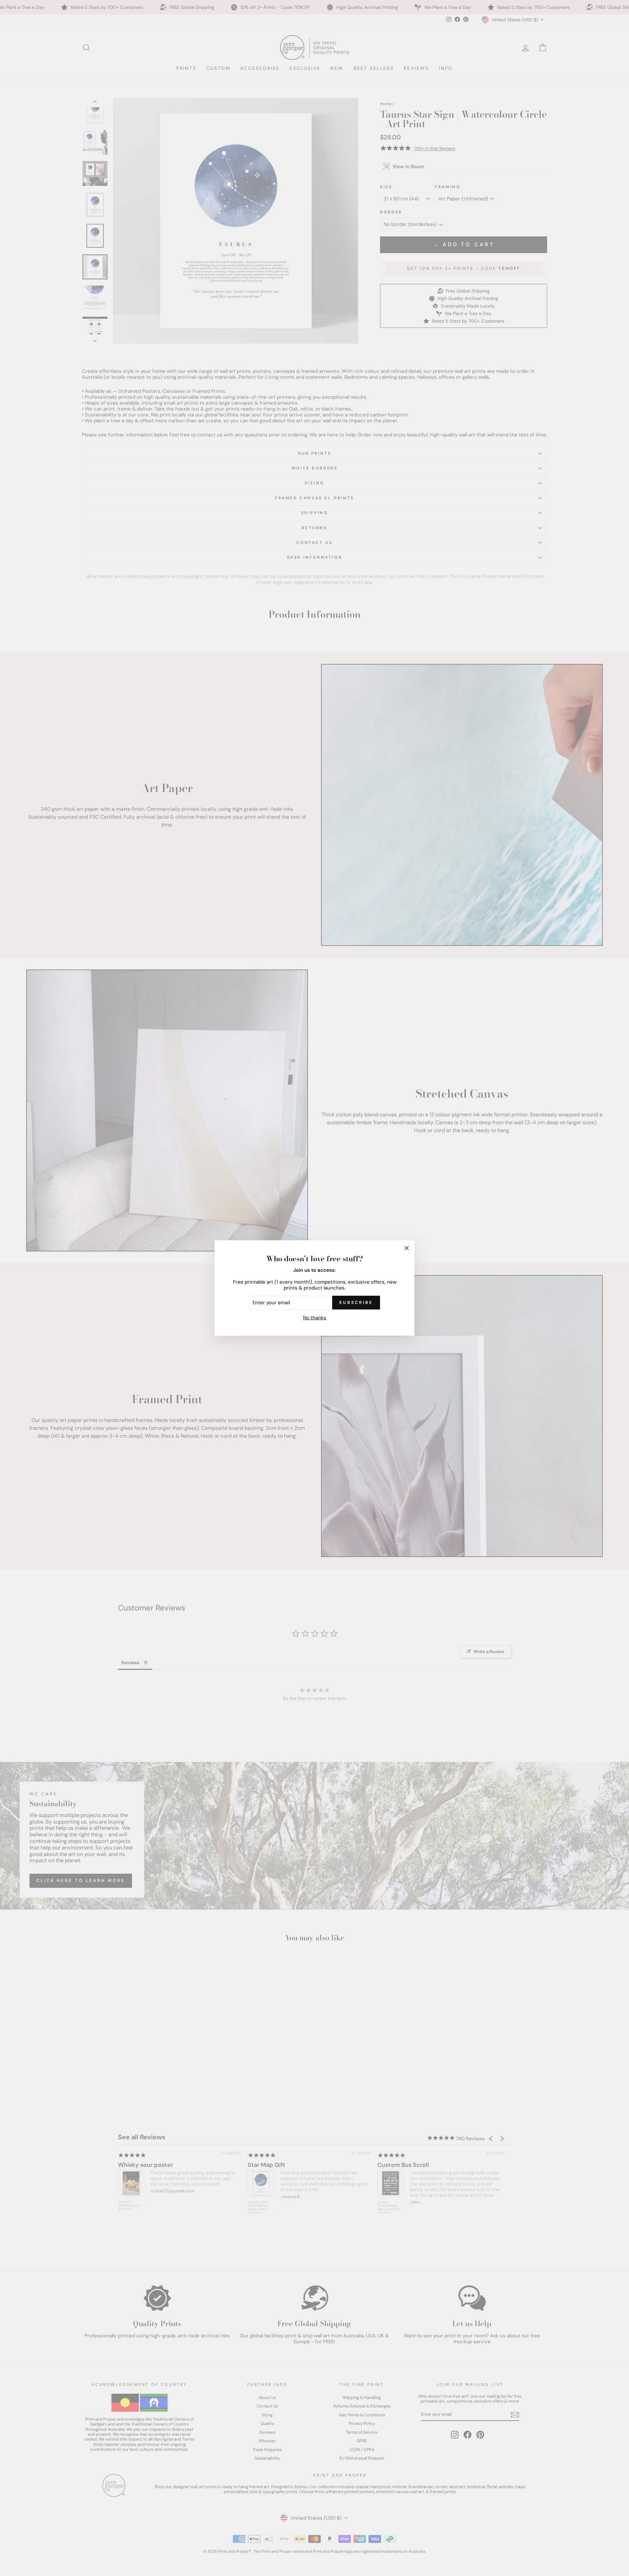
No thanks (315, 1318)
